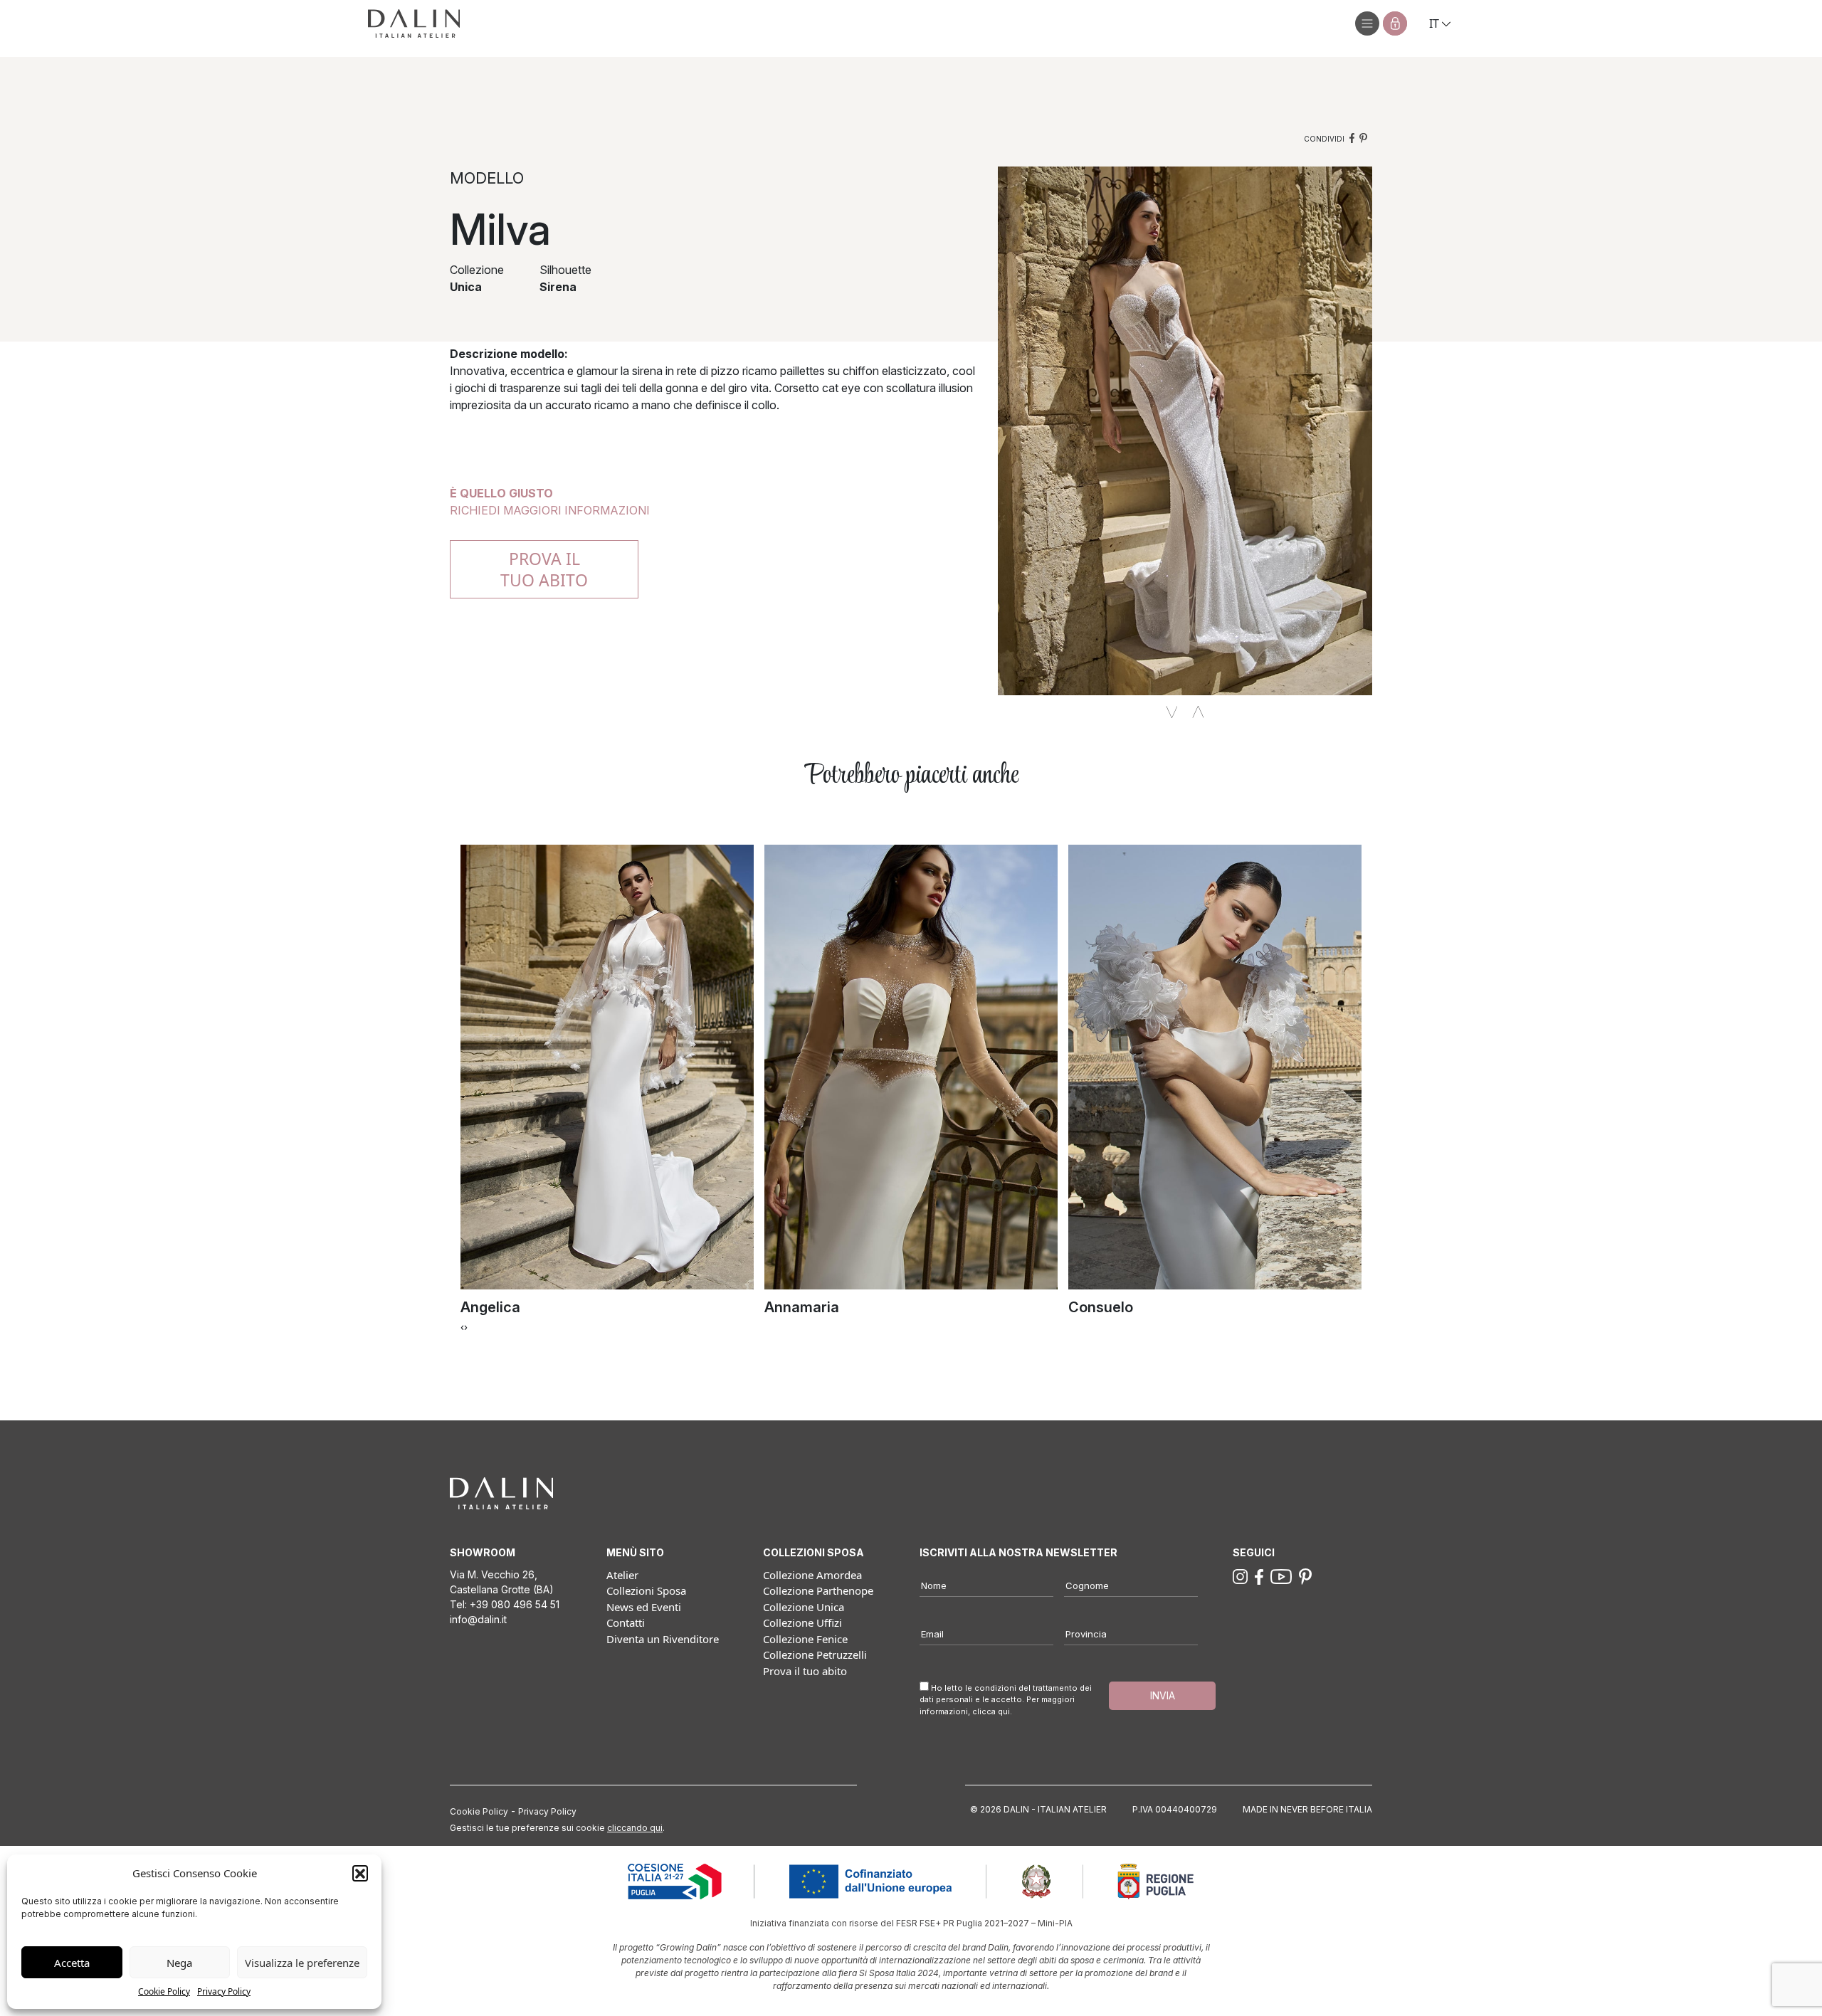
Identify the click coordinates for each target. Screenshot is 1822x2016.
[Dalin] (414, 23)
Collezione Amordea (812, 1575)
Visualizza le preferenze (302, 1963)
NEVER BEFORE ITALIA (1326, 1809)
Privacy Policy (224, 1991)
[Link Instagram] (1240, 1576)
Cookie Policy (164, 1991)
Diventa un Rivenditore (663, 1639)
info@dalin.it (478, 1619)
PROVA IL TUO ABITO (544, 569)
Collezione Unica (804, 1607)
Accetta (72, 1963)
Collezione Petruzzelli (815, 1655)
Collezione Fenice (805, 1639)
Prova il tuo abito (805, 1671)
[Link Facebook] (1259, 1576)
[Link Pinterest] (1305, 1576)
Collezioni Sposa (646, 1590)
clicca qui (991, 1711)
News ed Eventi (644, 1607)
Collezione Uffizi (802, 1622)
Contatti (626, 1622)
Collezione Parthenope (818, 1590)
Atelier (622, 1575)
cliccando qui (635, 1828)
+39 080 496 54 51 (515, 1604)
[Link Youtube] (1281, 1576)
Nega (179, 1963)
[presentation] (462, 1326)
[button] (360, 1873)
